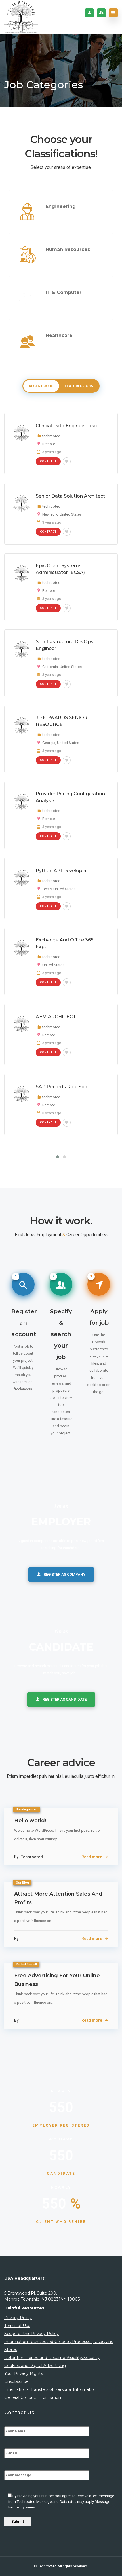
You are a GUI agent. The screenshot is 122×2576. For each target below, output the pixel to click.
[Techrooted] (21, 17)
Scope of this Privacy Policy (31, 2334)
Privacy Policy (18, 2318)
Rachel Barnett (26, 1964)
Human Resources (68, 249)
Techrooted (48, 2566)
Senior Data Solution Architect (70, 496)
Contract (48, 461)
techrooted (51, 436)
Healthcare (59, 335)
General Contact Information (33, 2397)
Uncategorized (27, 1809)
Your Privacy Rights (24, 2373)
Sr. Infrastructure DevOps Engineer (65, 645)
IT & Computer (64, 292)
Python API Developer (61, 871)
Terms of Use (17, 2326)
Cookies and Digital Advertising (35, 2366)
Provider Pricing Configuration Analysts (70, 797)
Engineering (61, 206)
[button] (58, 1157)
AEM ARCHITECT (56, 1017)
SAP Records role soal (62, 1087)
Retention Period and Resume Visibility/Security (52, 2358)
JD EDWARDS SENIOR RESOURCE (62, 721)
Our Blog (22, 1883)
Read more (92, 1857)
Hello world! (30, 1821)
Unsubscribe (16, 2381)
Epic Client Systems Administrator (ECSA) (60, 569)
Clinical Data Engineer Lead (67, 426)
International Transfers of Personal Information (50, 2389)
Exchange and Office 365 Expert (65, 943)
